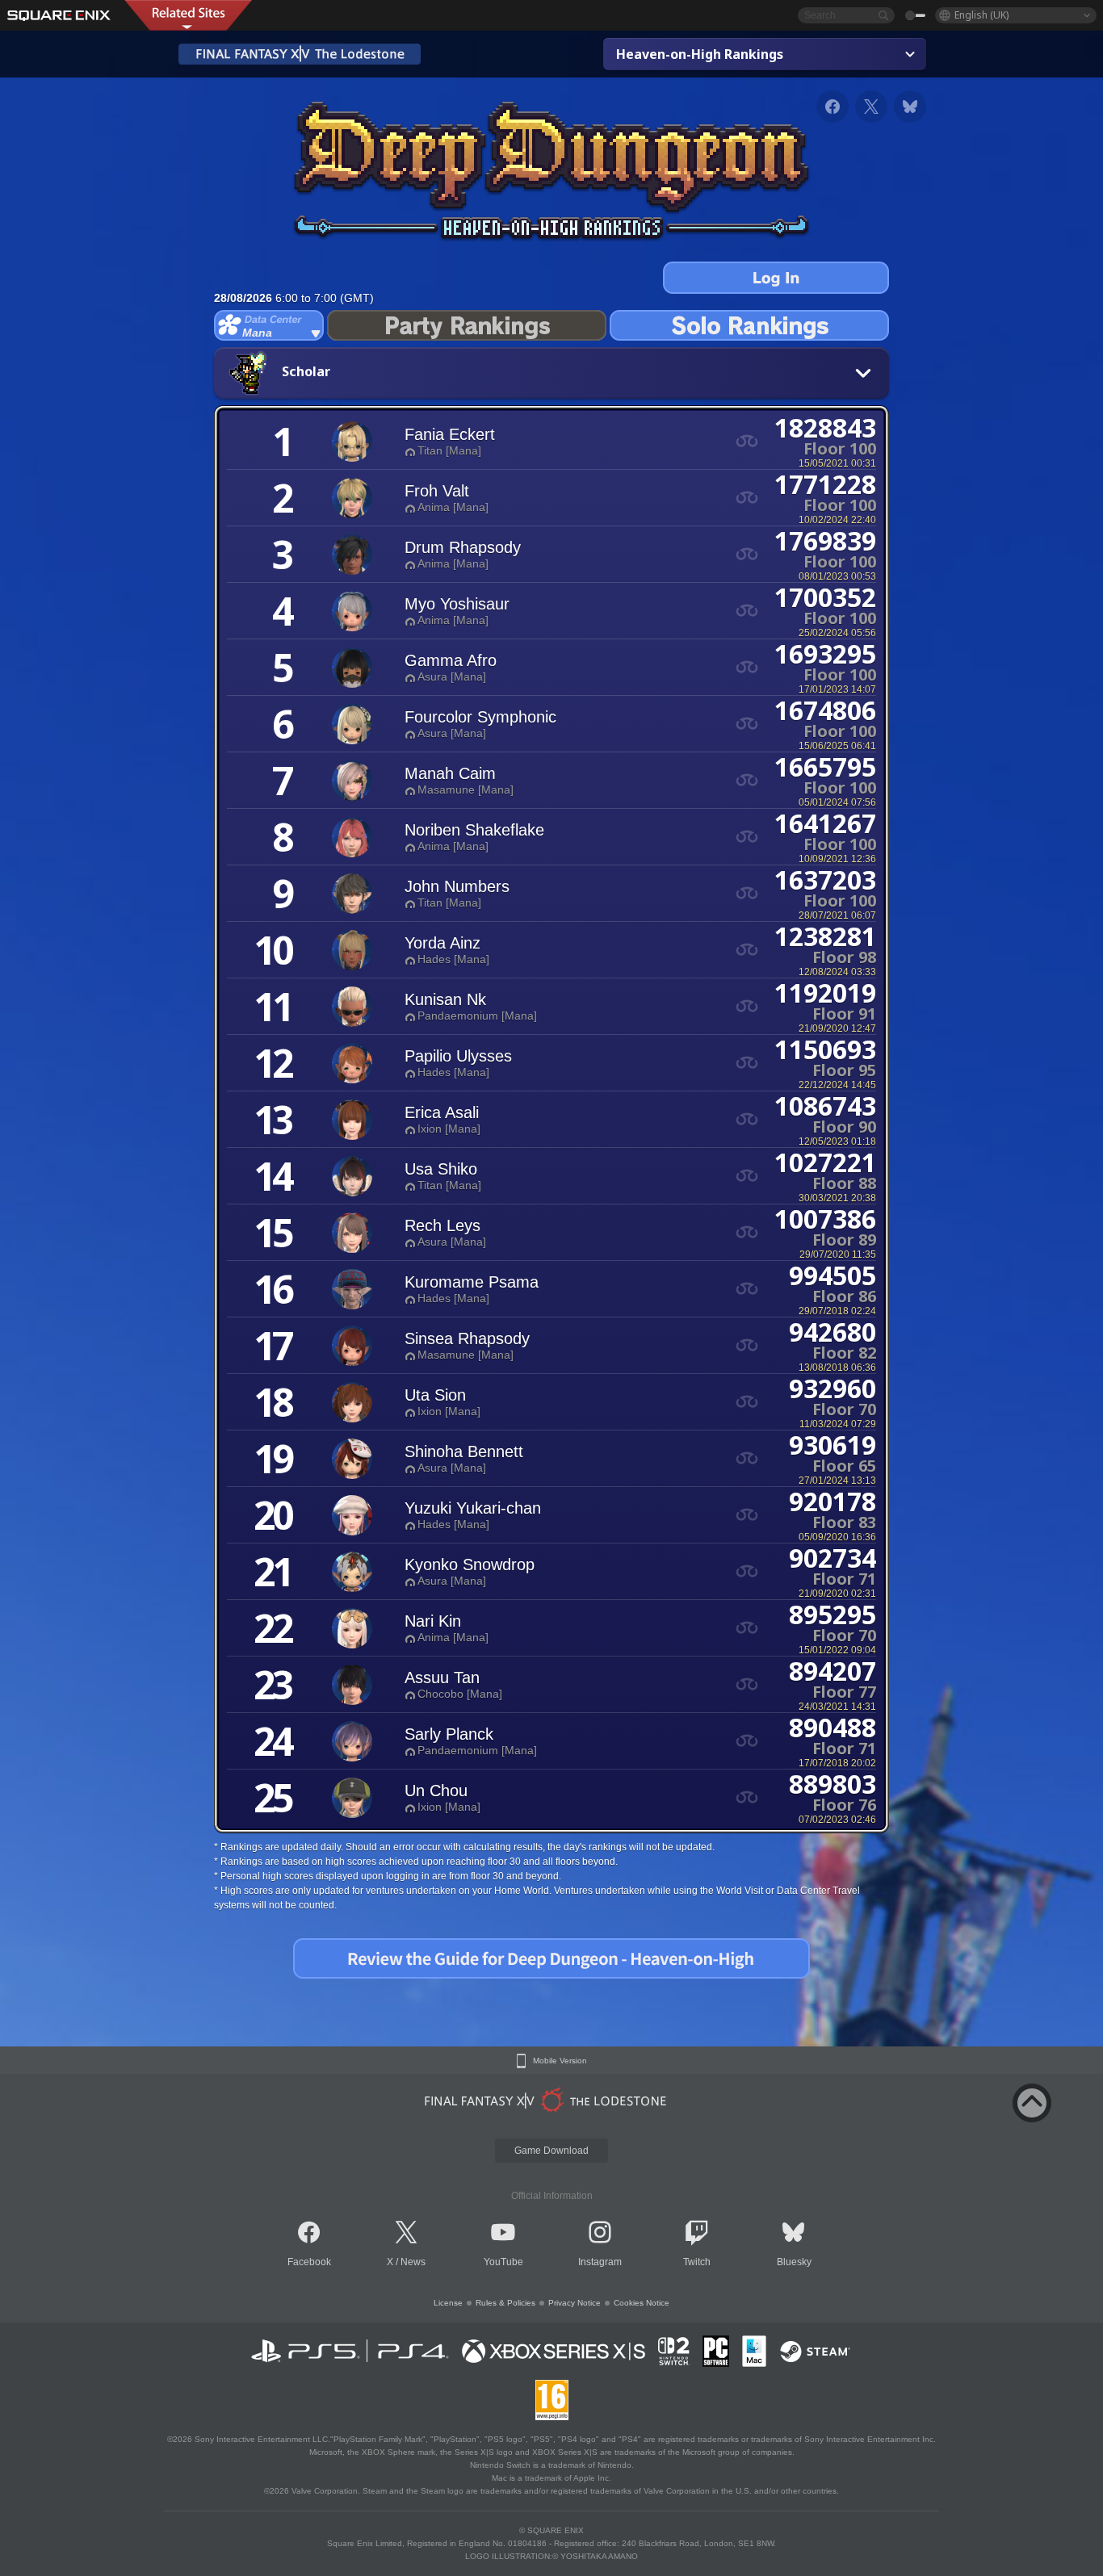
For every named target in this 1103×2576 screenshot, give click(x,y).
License (448, 2303)
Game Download (551, 2151)
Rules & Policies (505, 2303)
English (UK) (981, 15)
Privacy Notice (575, 2303)
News (413, 2262)
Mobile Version (560, 2061)
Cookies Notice (642, 2303)
